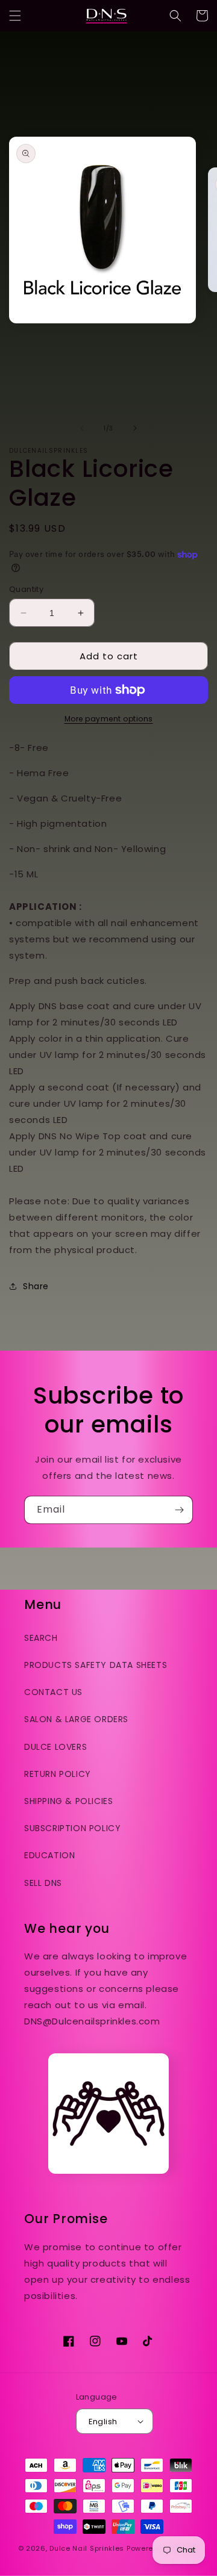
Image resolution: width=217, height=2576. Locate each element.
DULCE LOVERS (55, 1747)
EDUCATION (49, 1855)
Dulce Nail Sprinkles (87, 2548)
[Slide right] (135, 428)
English (103, 2422)
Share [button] (36, 1286)
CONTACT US (53, 1692)
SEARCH (41, 1638)
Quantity (26, 589)
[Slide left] (82, 428)
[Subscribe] (179, 1510)
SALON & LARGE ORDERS (76, 1719)
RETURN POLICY (58, 1774)
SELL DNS (43, 1883)
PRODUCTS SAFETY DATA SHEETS (96, 1665)
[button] (15, 16)
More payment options (109, 719)
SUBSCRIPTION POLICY (72, 1828)
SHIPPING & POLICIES (68, 1801)
